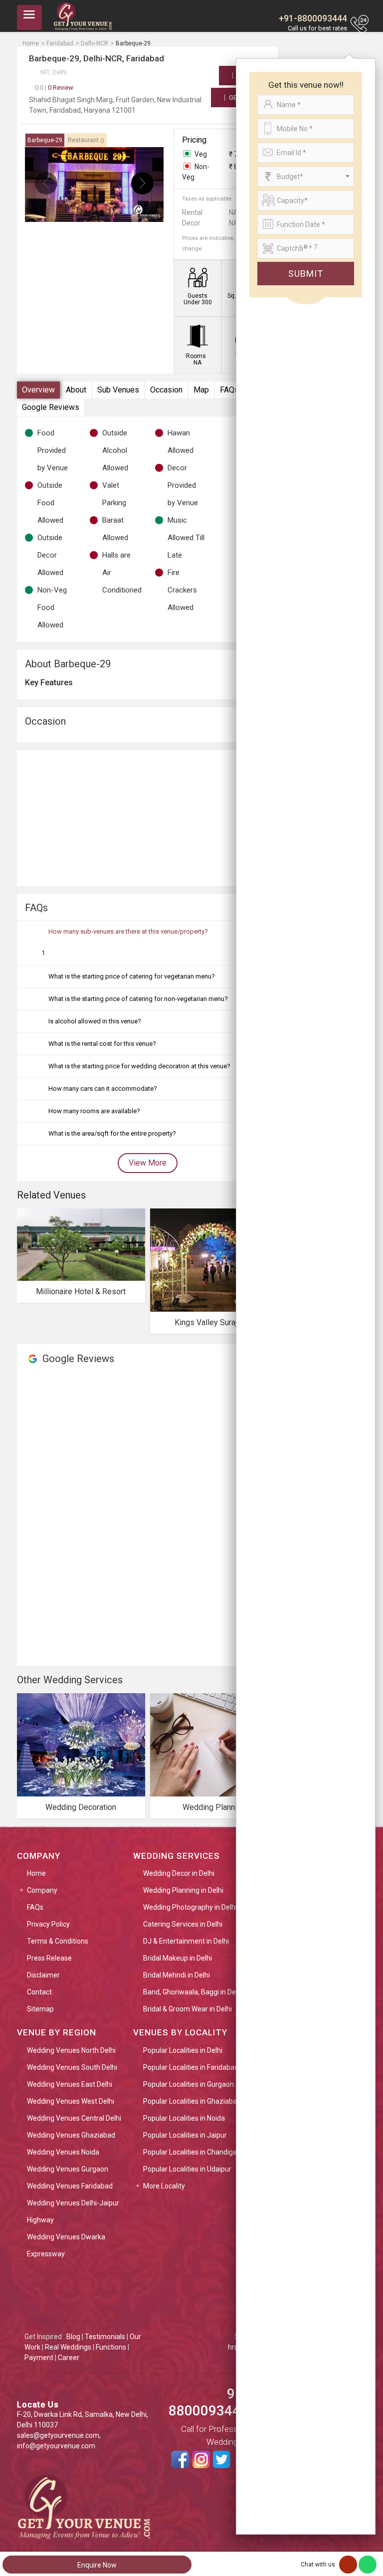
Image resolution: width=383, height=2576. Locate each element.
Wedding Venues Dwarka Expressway (66, 2245)
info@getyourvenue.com (56, 2446)
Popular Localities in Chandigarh (193, 2152)
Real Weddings (68, 2347)
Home (36, 1873)
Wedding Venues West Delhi (71, 2101)
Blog (73, 2337)
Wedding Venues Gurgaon (68, 2169)
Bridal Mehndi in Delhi (177, 1975)
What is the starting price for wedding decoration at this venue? (139, 1066)
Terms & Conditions (58, 1941)
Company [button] (42, 1890)
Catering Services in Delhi (183, 1924)
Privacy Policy (48, 1924)
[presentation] (46, 183)
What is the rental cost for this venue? (102, 1044)
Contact (39, 1992)
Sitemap (40, 2009)
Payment (39, 2358)
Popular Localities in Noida (184, 2118)
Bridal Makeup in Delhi (178, 1958)
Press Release (49, 1958)
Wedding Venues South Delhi (72, 2067)
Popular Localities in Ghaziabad (192, 2101)
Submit (306, 274)
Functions (111, 2347)
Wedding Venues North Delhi (71, 2050)
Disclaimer (43, 1975)
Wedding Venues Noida (63, 2152)
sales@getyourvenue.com (58, 2435)
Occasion (166, 390)
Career (69, 2358)
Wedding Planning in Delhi (183, 1890)
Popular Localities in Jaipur (185, 2135)
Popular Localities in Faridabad (191, 2067)
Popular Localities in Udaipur (187, 2169)
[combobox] (306, 177)
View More (148, 1163)
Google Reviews (51, 407)
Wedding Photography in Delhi (190, 1907)
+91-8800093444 (313, 18)
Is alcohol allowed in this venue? (95, 1021)
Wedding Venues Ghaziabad (71, 2135)
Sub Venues (118, 390)
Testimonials (105, 2337)
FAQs (229, 390)
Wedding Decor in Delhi (179, 1873)
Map (201, 390)
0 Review (54, 88)
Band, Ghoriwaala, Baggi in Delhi (193, 1992)
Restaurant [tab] (86, 140)
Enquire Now (97, 2565)
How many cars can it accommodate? (103, 1089)
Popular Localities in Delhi (183, 2050)
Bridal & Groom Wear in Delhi (188, 2009)
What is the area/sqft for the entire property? (112, 1133)
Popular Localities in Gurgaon (189, 2084)
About (76, 390)
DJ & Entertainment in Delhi (186, 1941)
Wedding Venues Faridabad (70, 2186)
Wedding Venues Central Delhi (74, 2118)
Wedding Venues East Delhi (70, 2084)
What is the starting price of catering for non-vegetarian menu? (138, 999)
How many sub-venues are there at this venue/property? (128, 931)
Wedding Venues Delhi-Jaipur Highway (73, 2211)
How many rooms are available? (94, 1111)
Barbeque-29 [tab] (45, 140)
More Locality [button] (164, 2186)
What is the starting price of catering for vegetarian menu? (132, 976)
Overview (38, 390)
